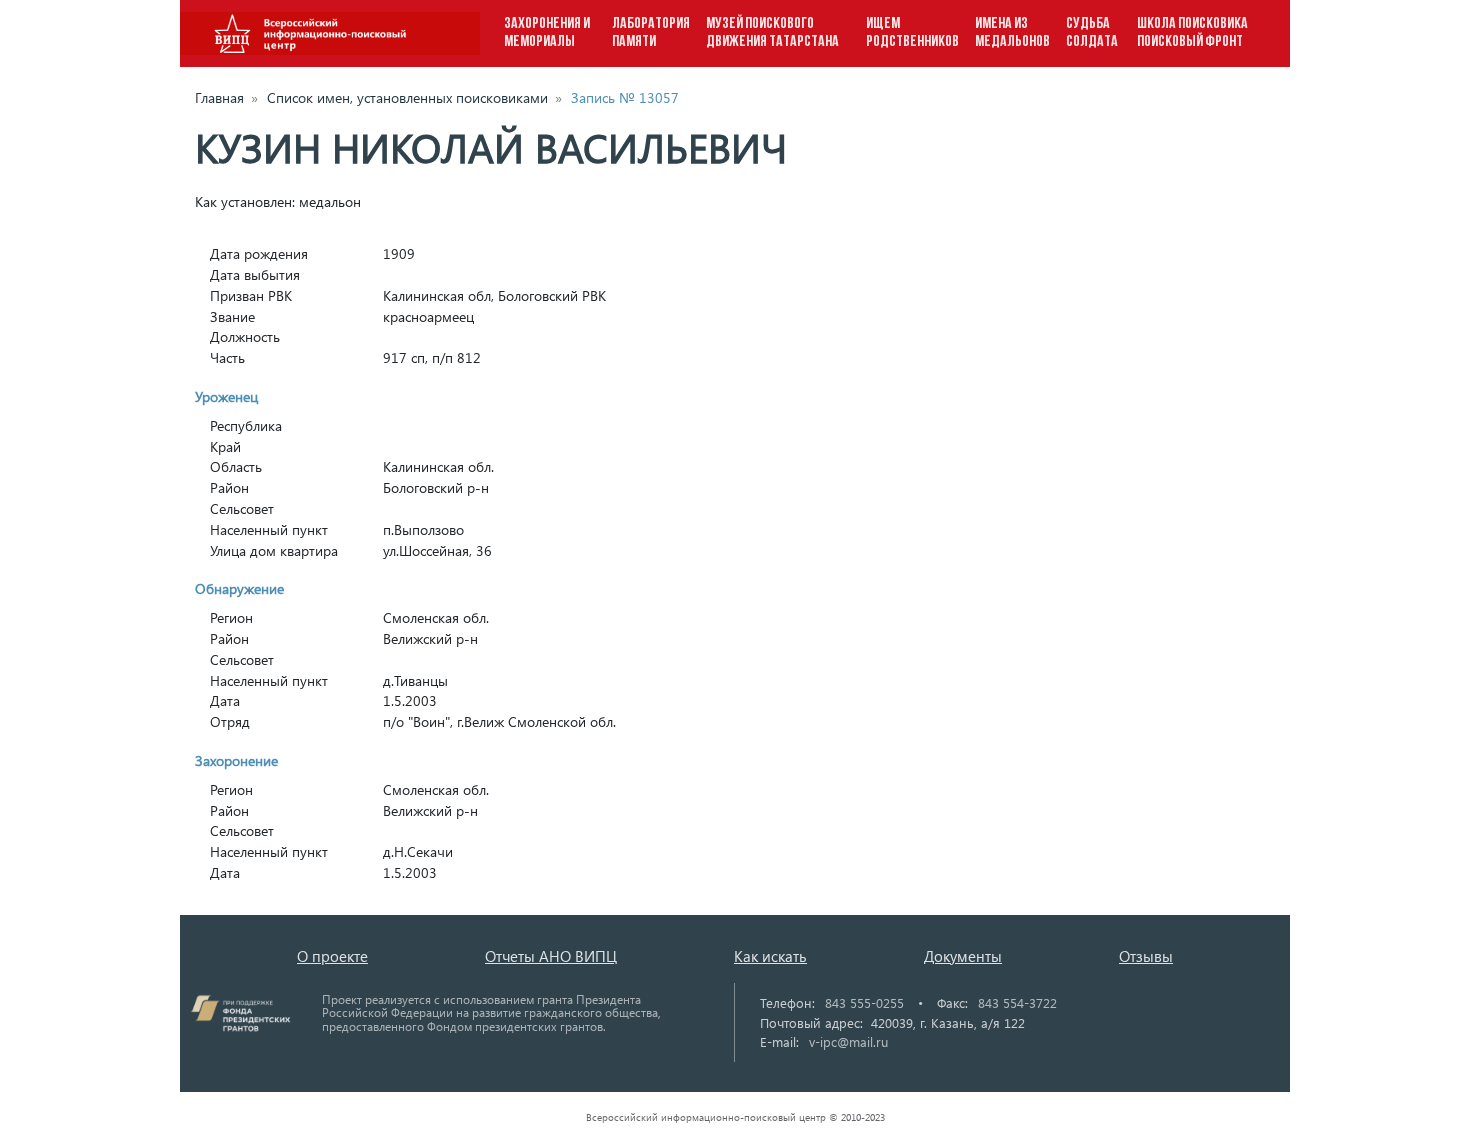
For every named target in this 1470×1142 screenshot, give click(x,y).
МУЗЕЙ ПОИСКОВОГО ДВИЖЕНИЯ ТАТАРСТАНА (772, 33)
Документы (963, 956)
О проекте (332, 956)
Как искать (770, 956)
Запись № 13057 (625, 97)
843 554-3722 (1017, 1002)
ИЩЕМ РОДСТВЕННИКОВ (912, 33)
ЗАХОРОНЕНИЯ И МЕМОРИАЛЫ (547, 33)
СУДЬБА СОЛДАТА (1092, 33)
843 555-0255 (864, 1002)
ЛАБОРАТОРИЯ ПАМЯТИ (651, 33)
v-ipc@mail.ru (848, 1041)
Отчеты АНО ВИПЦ (551, 956)
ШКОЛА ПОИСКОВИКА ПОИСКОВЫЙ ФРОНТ (1192, 33)
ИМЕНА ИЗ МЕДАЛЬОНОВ (1012, 33)
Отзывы (1146, 956)
